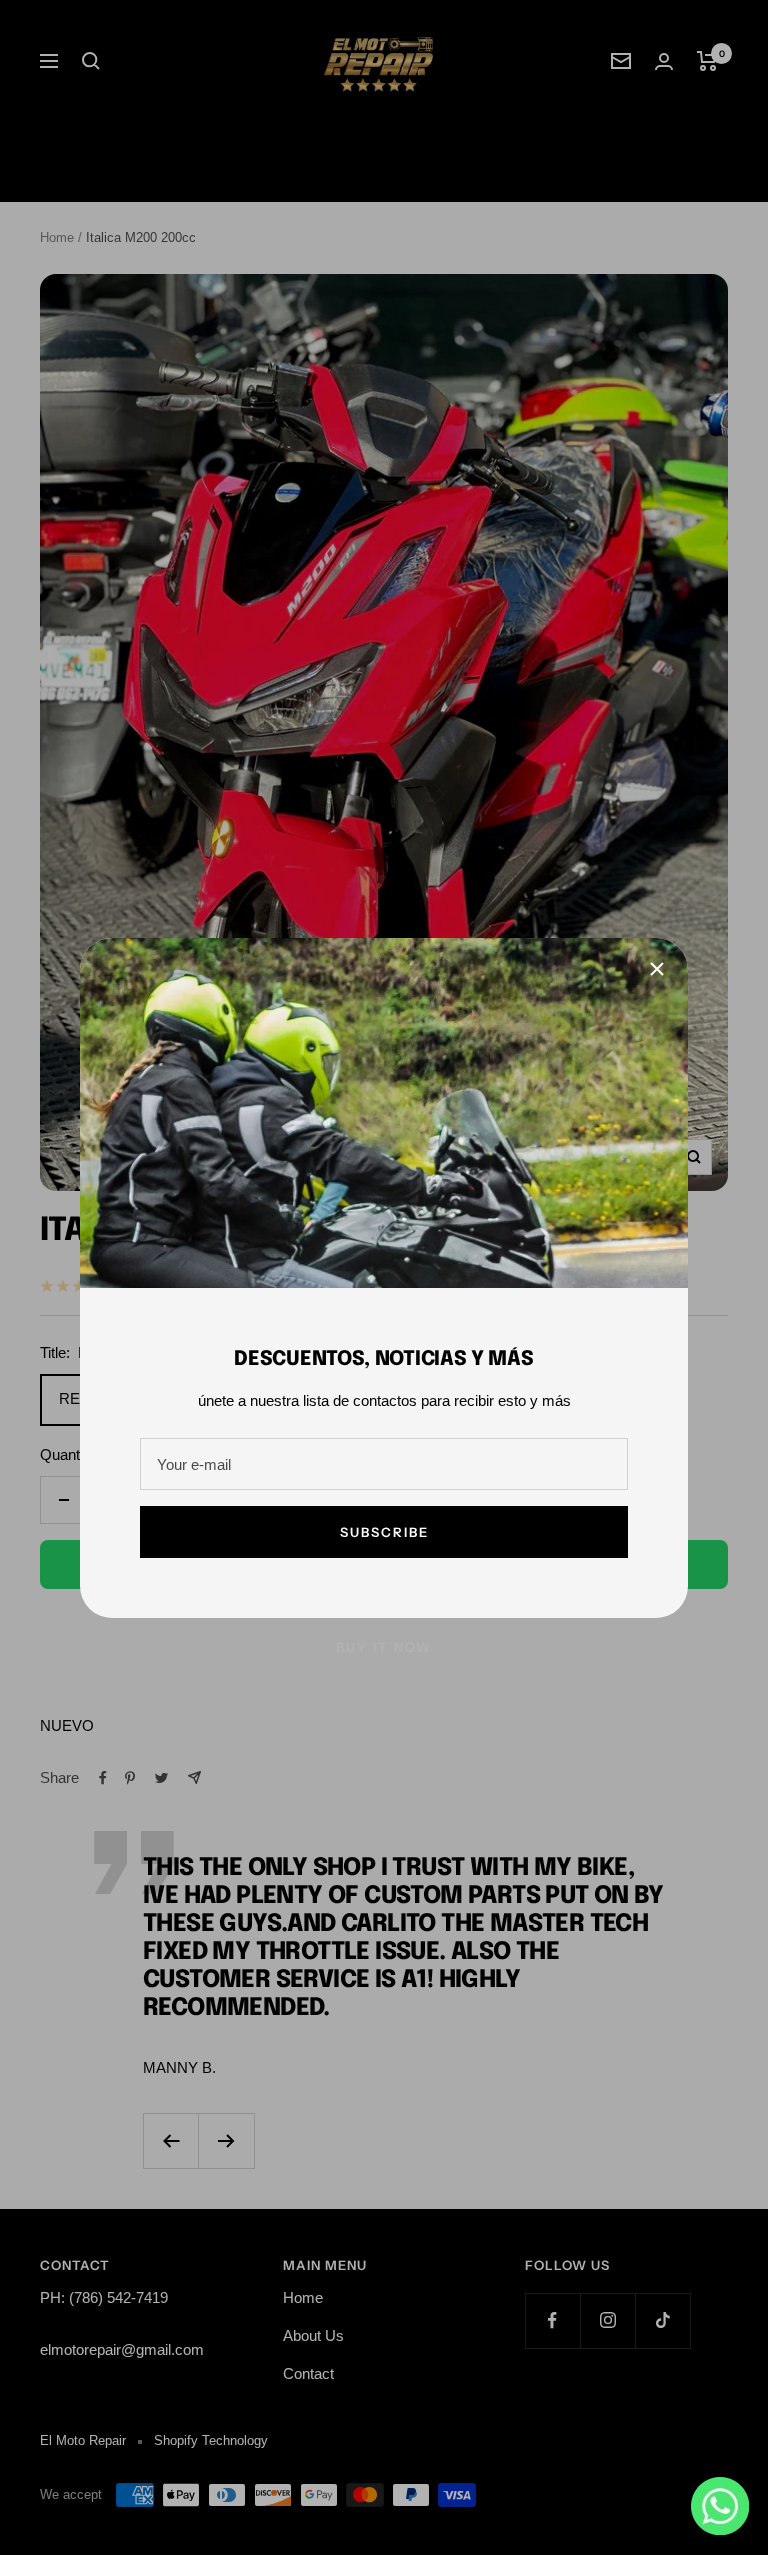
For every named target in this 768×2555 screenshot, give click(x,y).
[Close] (657, 969)
